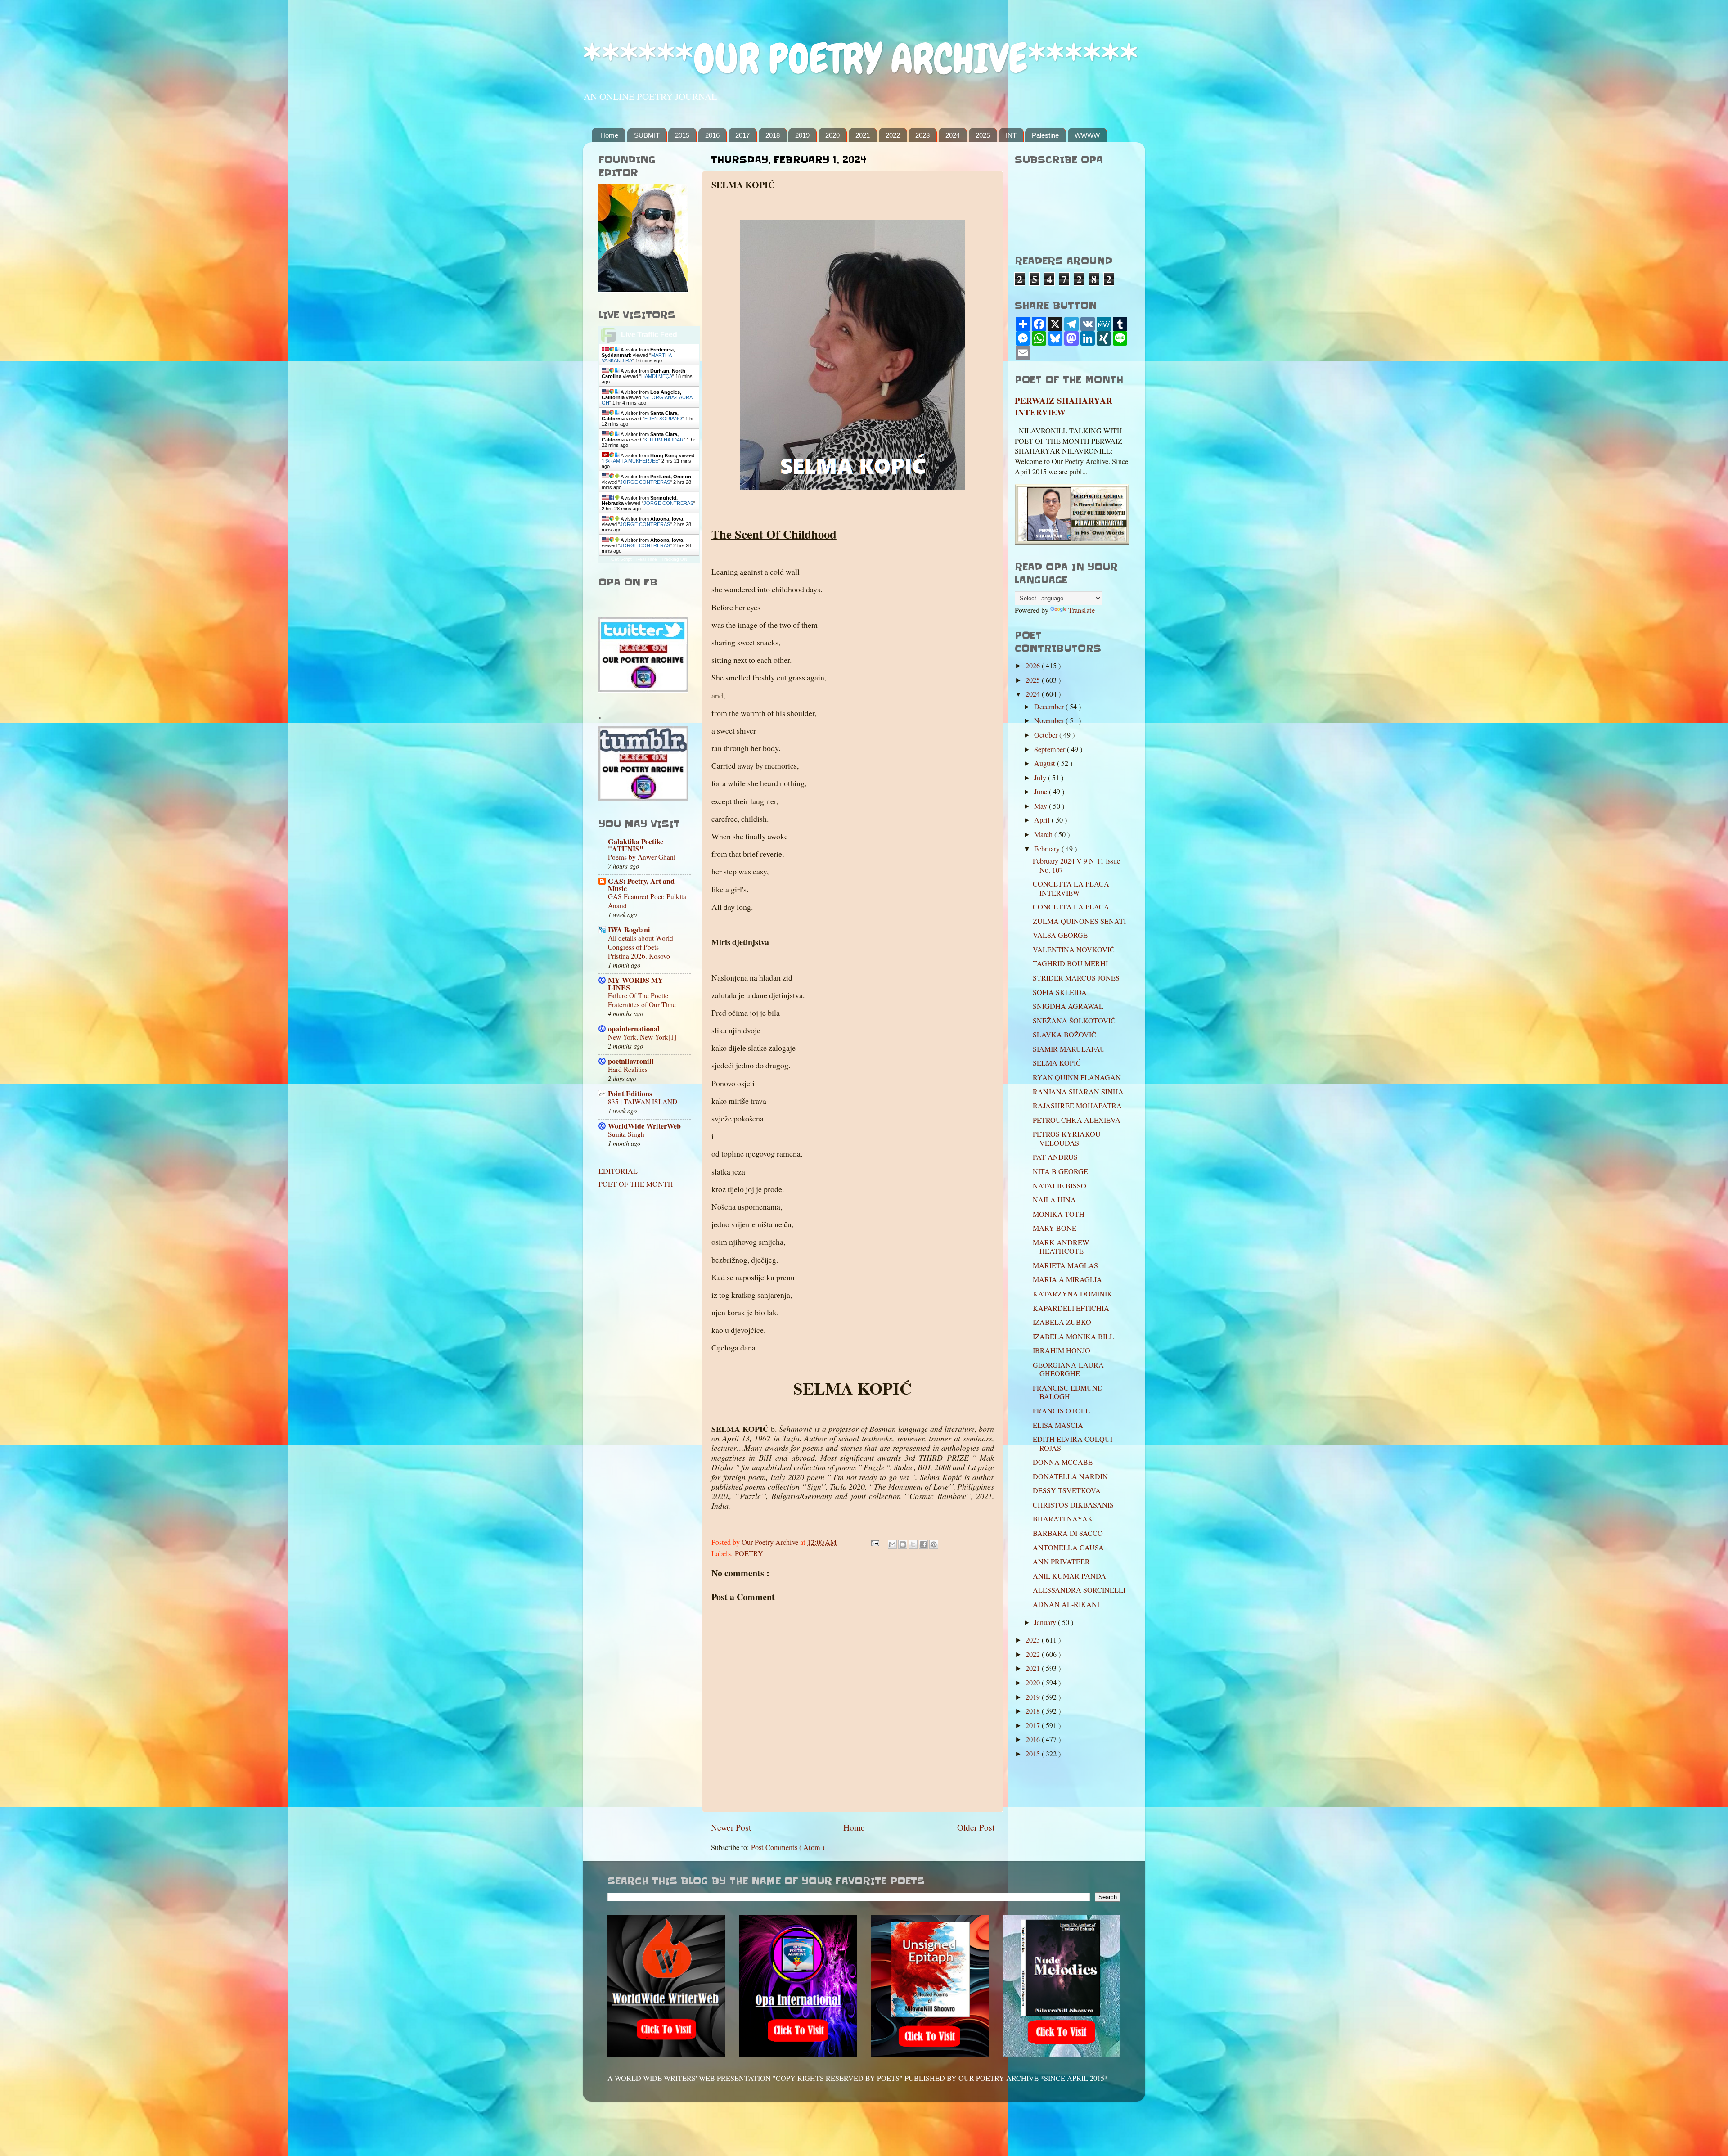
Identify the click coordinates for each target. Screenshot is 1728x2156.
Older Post (976, 1827)
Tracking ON (674, 559)
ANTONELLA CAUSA (1068, 1548)
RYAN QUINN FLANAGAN (1077, 1077)
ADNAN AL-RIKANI (1066, 1604)
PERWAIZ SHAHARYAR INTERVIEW (1064, 406)
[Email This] (892, 1544)
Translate (1082, 610)
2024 (953, 135)
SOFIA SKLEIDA (1060, 992)
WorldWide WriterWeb (644, 1126)
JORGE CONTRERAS (645, 482)
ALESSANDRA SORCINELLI (1079, 1590)
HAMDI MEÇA (657, 376)
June (1042, 792)
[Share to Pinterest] (934, 1544)
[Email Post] (874, 1542)
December (1050, 707)
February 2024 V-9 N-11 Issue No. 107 (1076, 865)
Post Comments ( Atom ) (788, 1847)
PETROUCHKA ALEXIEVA (1077, 1120)
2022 (893, 135)
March (1044, 834)
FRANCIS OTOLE (1061, 1411)
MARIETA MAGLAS (1065, 1265)
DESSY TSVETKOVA (1067, 1490)
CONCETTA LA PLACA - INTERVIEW (1073, 888)
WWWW (1087, 135)
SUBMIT (647, 135)
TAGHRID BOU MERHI (1070, 963)
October (1047, 735)
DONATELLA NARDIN (1070, 1476)
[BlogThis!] (903, 1544)
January (1046, 1622)
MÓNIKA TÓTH (1059, 1214)
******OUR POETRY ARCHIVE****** (860, 59)
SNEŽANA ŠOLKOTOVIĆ (1074, 1021)
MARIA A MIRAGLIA (1067, 1279)
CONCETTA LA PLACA (1071, 907)
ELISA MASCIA (1058, 1425)
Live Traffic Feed (649, 335)
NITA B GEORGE (1060, 1171)
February (1048, 849)
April (1043, 820)
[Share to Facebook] (923, 1544)
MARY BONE (1055, 1228)
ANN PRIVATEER (1061, 1562)
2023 (922, 135)
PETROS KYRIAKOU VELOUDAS (1067, 1138)
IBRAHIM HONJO (1062, 1350)
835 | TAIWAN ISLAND (643, 1102)
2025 (983, 135)
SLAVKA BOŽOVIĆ (1064, 1035)
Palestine (1045, 135)
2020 (832, 135)
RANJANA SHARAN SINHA (1078, 1092)
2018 (773, 135)
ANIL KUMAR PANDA (1069, 1576)
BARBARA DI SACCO (1068, 1533)
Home (609, 135)
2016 (712, 135)
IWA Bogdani (629, 930)
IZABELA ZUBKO (1062, 1322)
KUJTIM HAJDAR (664, 440)
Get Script (621, 559)
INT (1011, 135)
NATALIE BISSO (1060, 1186)
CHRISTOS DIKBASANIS (1073, 1505)
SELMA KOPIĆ (1057, 1063)
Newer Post (731, 1827)
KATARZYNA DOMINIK (1073, 1294)
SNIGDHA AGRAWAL (1068, 1006)
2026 (1034, 666)
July (1041, 778)
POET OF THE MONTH (636, 1184)
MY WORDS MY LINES (636, 984)
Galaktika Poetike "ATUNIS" (636, 845)
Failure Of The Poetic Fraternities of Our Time (642, 1000)
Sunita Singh (626, 1134)
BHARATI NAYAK (1063, 1519)
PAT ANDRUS (1055, 1157)
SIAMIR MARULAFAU (1069, 1049)
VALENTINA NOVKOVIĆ (1074, 950)
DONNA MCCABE (1063, 1462)
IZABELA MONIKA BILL (1073, 1337)
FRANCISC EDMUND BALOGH (1068, 1392)
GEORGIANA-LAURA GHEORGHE (1068, 1369)
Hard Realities (628, 1069)
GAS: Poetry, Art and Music (641, 885)
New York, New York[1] (642, 1037)
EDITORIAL (618, 1171)
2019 (802, 135)
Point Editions (630, 1094)
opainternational (634, 1029)
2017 (742, 135)
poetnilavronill (631, 1061)
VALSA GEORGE (1060, 935)
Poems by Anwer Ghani (642, 857)
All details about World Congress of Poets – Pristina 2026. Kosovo (641, 947)
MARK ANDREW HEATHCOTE (1061, 1247)
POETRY (749, 1553)
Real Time (647, 559)
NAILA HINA (1054, 1200)
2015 (682, 135)
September (1051, 749)
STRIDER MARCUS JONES (1076, 978)
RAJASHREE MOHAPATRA (1077, 1106)
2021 (863, 135)
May (1042, 806)
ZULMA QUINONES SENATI (1079, 921)
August (1046, 763)
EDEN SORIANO (663, 419)
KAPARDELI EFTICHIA (1071, 1308)
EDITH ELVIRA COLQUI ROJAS (1073, 1443)
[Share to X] (913, 1544)
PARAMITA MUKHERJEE (631, 461)
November (1050, 720)
